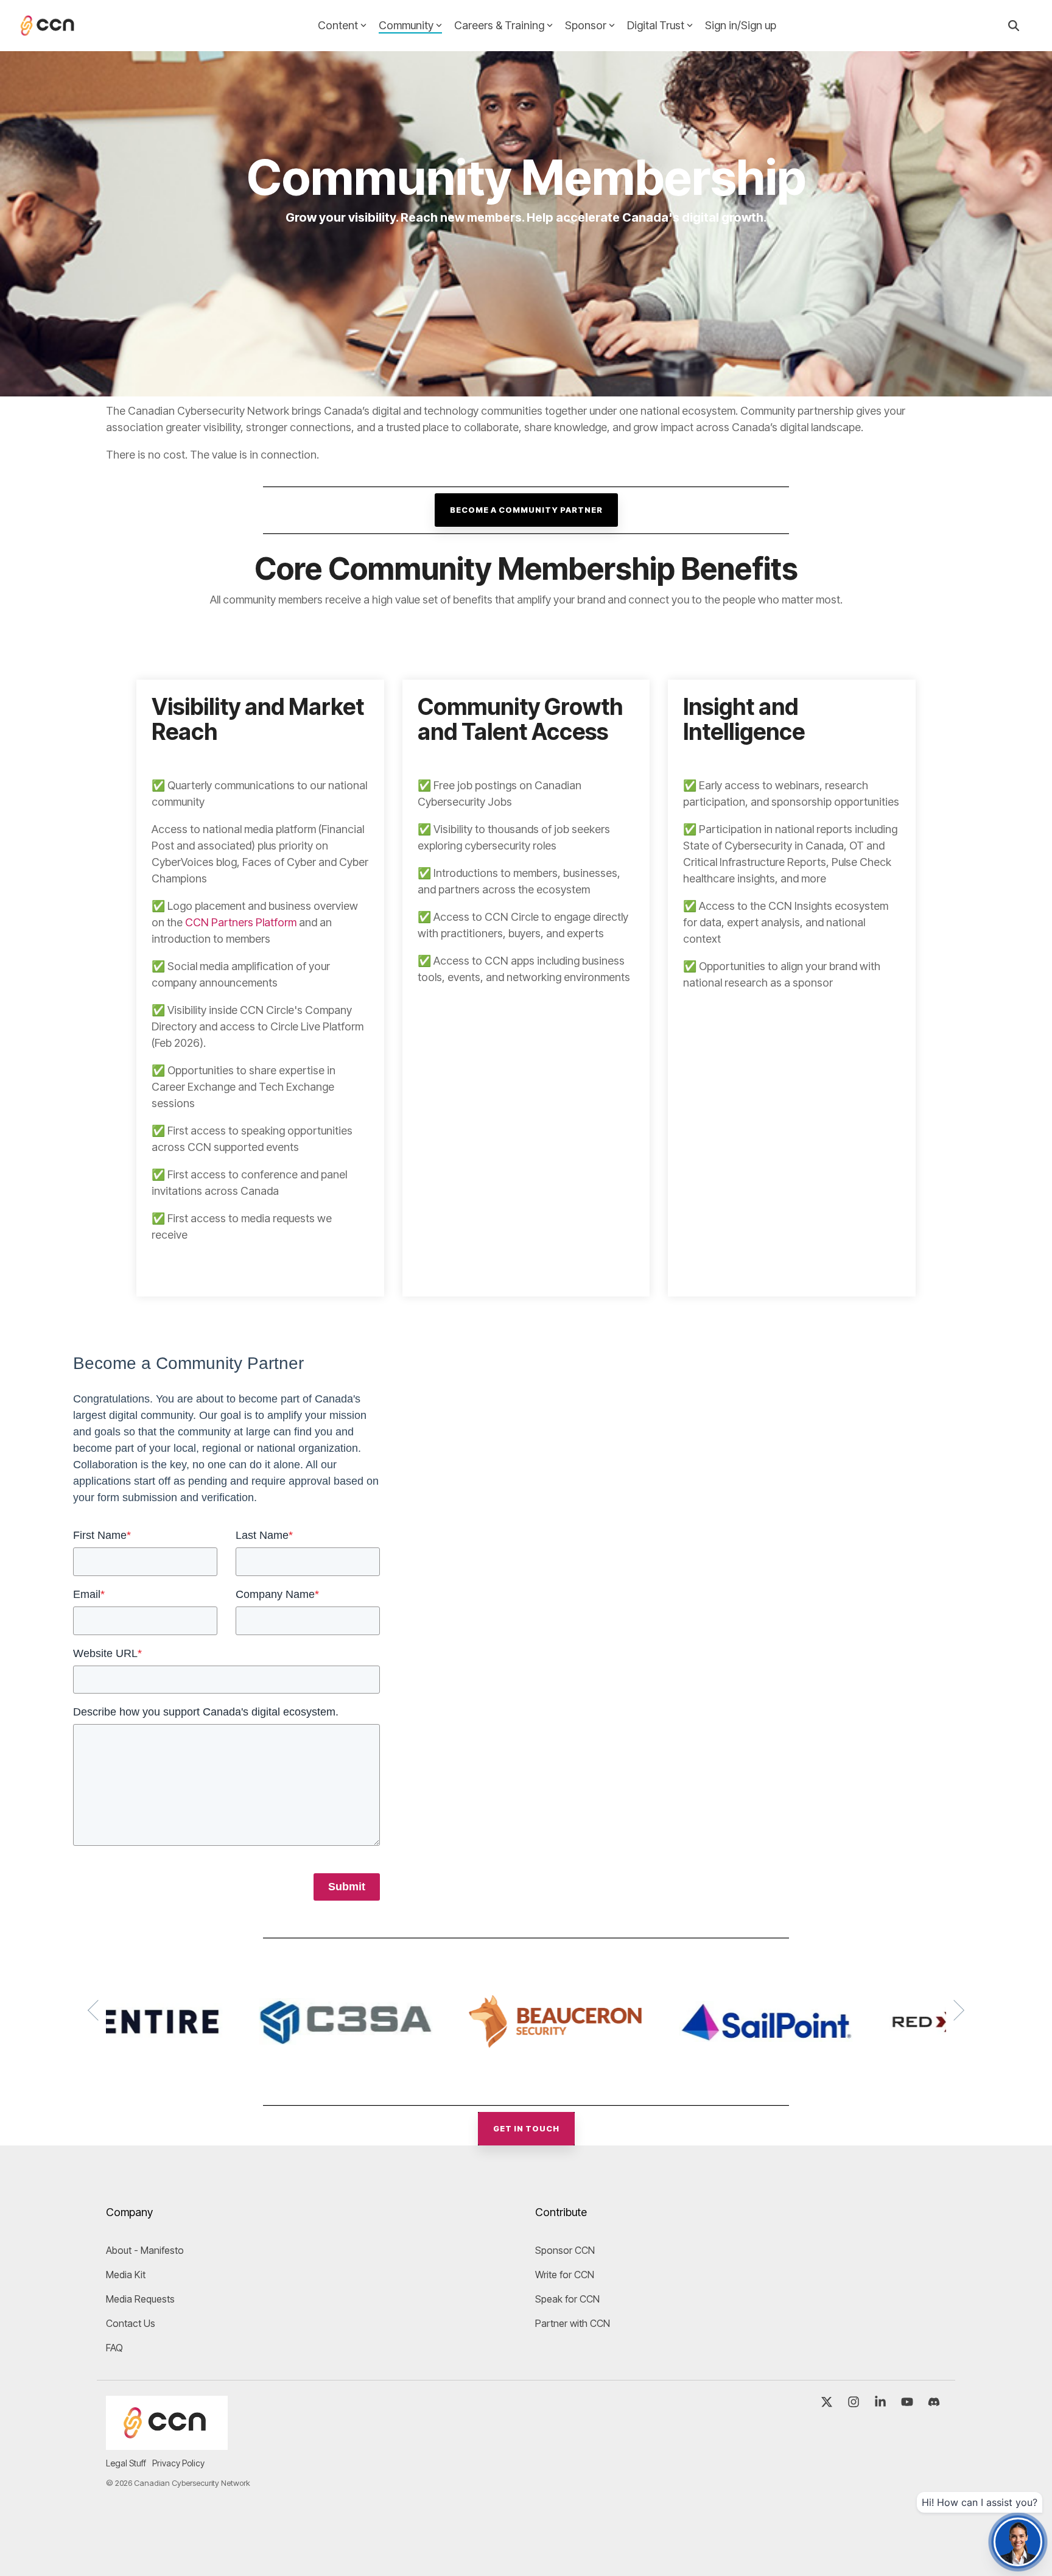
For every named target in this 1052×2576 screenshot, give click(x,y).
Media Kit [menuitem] (126, 2275)
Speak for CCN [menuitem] (567, 2299)
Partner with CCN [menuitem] (573, 2323)
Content (338, 25)
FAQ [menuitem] (114, 2348)
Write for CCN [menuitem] (565, 2275)
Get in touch (526, 2128)
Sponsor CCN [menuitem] (565, 2250)
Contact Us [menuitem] (131, 2323)
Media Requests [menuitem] (140, 2299)
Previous (98, 2010)
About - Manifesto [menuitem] (145, 2250)
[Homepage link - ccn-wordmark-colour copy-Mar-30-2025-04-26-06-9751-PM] (167, 2443)
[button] (828, 2402)
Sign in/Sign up (741, 25)
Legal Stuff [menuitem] (126, 2463)
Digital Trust (656, 25)
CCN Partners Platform (241, 922)
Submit (347, 1887)
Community (406, 25)
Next (954, 2010)
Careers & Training (499, 25)
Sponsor (586, 25)
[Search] (1014, 26)
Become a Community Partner (526, 510)
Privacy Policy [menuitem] (178, 2463)
